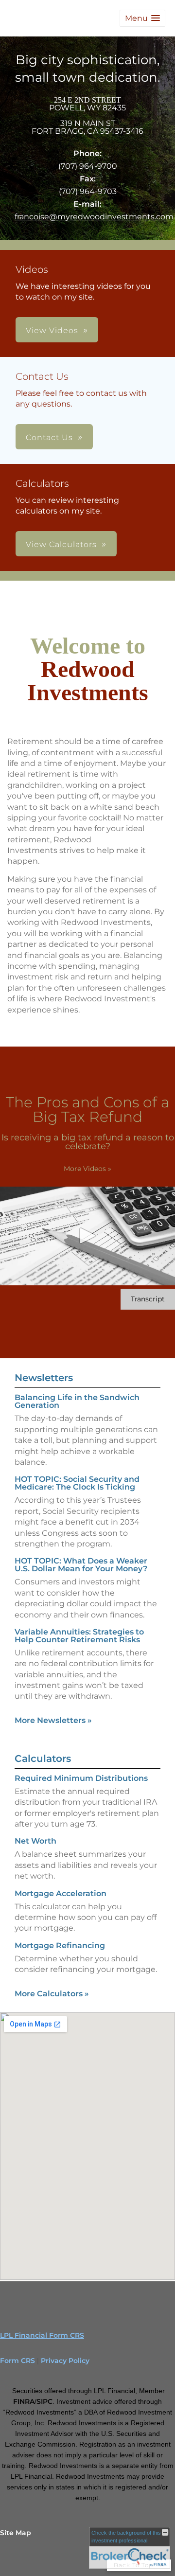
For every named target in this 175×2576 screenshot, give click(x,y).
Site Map (16, 2533)
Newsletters (44, 1378)
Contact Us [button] (49, 437)
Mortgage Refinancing (60, 1945)
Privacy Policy (65, 2361)
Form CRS (17, 2361)
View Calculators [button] (61, 544)
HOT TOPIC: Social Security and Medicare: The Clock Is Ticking (77, 1483)
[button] (142, 18)
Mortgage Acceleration (61, 1893)
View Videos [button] (52, 330)
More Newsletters (53, 1720)
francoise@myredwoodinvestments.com (94, 217)
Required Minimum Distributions (81, 1778)
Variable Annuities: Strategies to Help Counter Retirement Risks (79, 1636)
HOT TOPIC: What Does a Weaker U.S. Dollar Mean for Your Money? (81, 1565)
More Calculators (52, 1994)
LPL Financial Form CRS (42, 2335)
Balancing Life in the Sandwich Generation (77, 1401)
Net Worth (35, 1841)
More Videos (87, 1169)
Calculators (43, 1759)
